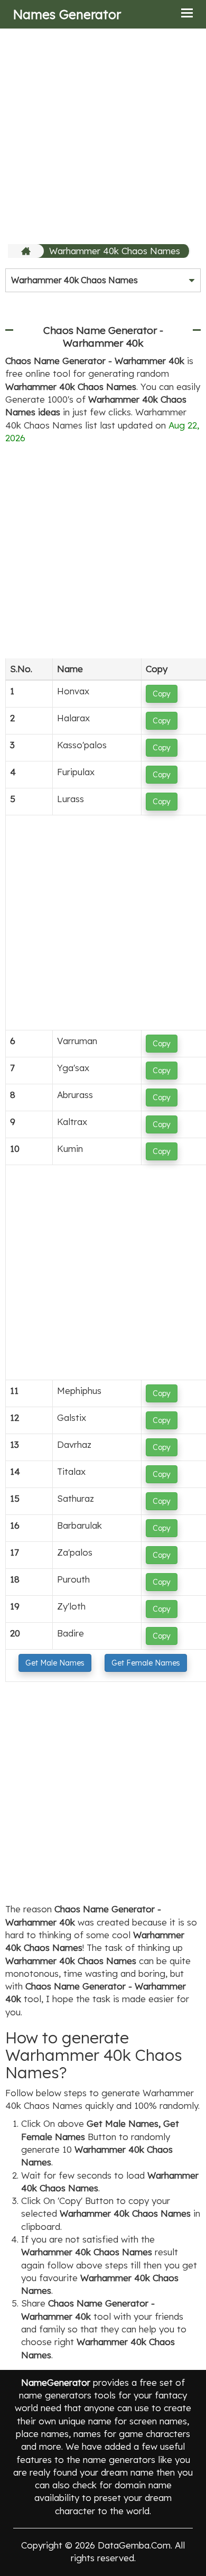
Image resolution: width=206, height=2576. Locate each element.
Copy (162, 694)
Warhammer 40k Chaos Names (115, 251)
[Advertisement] (103, 136)
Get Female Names (146, 1663)
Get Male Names (55, 1663)
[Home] (27, 251)
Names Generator (67, 14)
